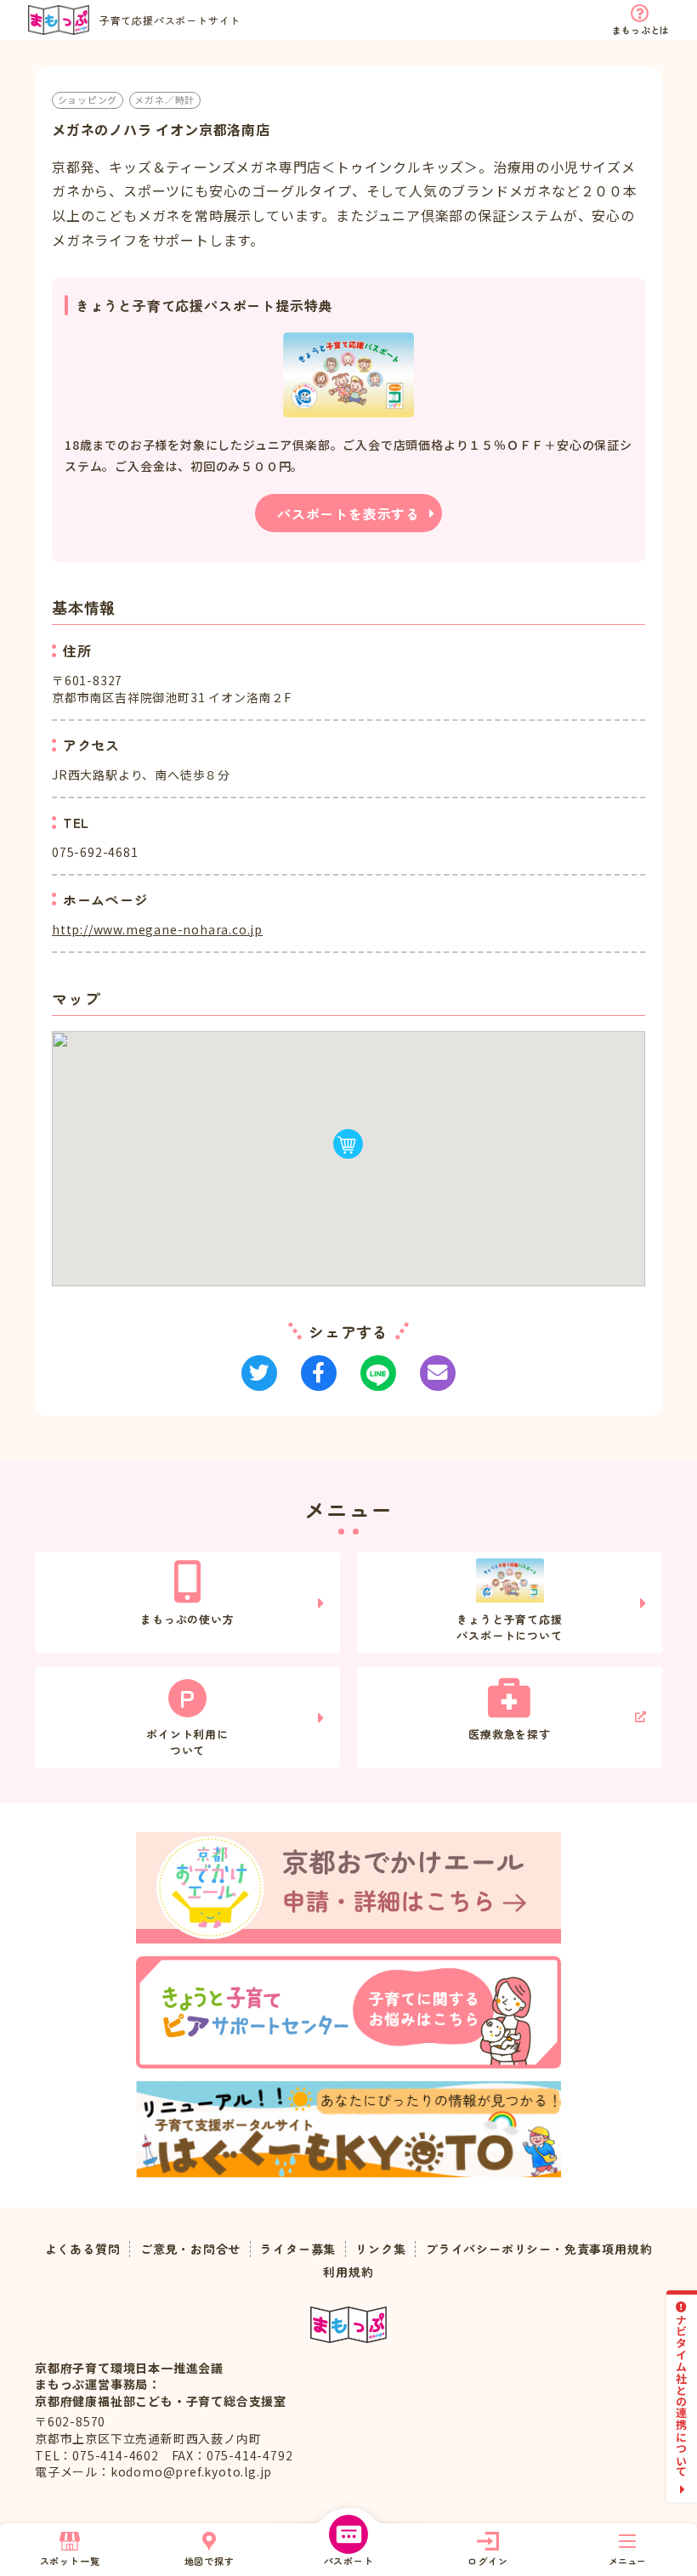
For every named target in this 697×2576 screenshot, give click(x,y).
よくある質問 (83, 2249)
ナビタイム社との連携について (682, 2395)
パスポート (349, 2561)
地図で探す (210, 2561)
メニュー (627, 2561)
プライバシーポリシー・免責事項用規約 (539, 2249)
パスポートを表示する (348, 513)
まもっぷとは (640, 30)
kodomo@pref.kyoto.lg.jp (191, 2471)
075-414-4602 (116, 2455)
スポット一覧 (70, 2561)
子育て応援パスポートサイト (170, 20)
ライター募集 (298, 2249)
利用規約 (348, 2272)
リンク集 (380, 2249)
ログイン (487, 2561)
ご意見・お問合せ (190, 2249)
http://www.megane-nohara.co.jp (157, 929)
